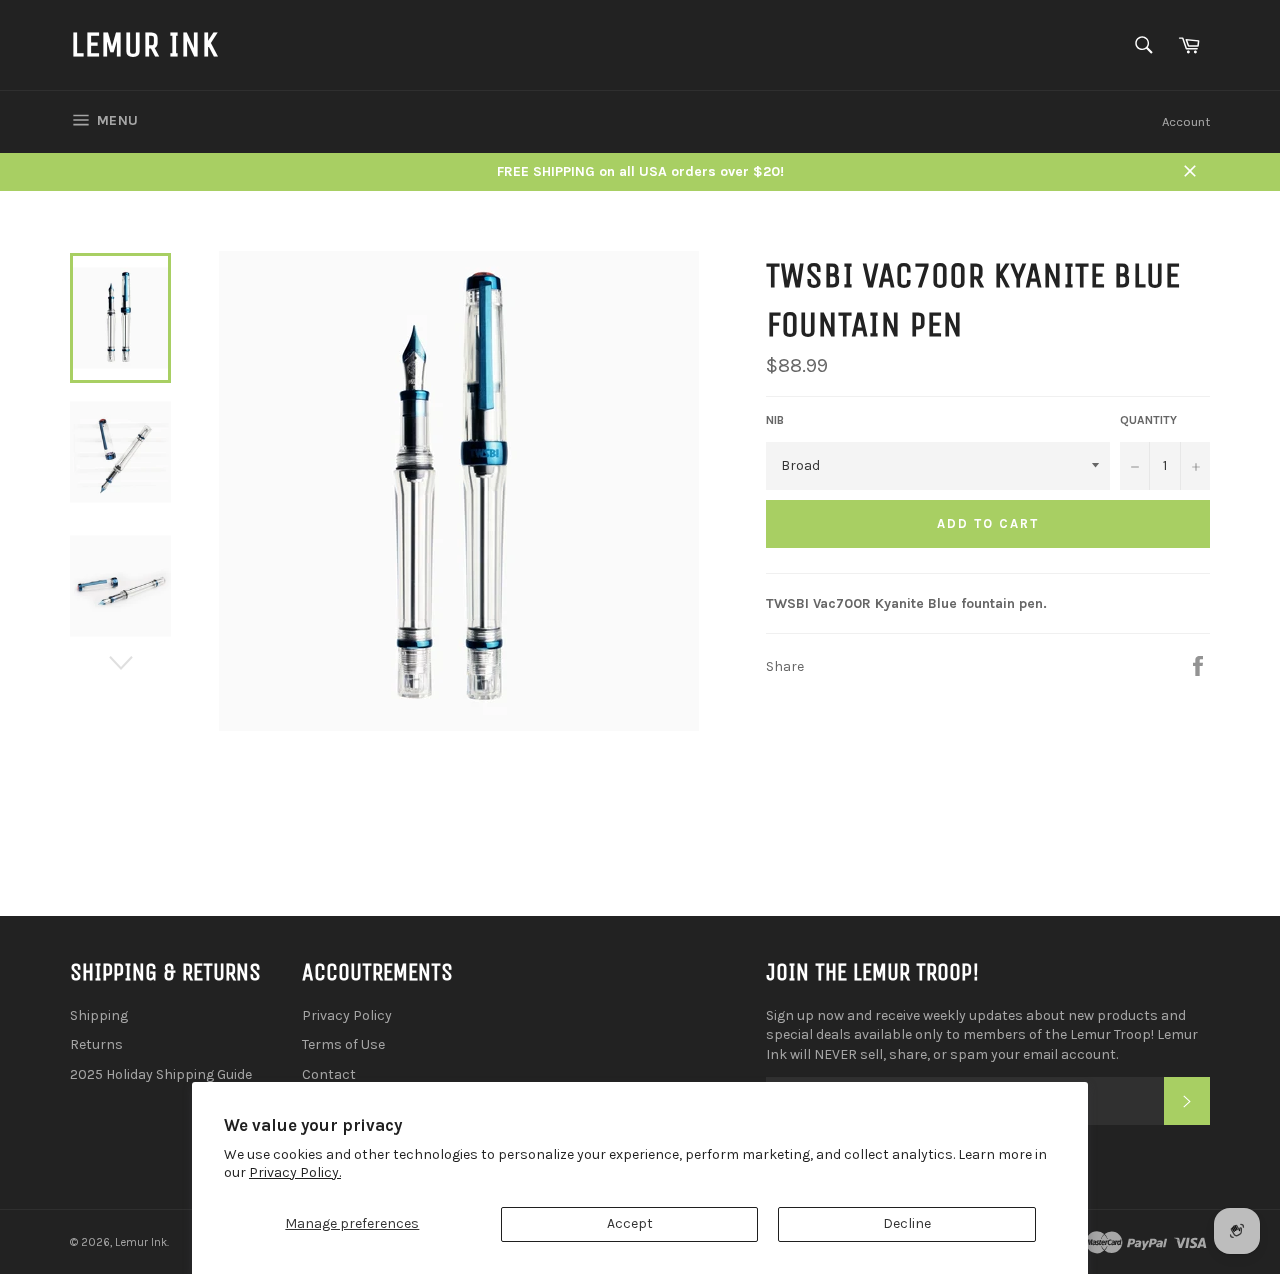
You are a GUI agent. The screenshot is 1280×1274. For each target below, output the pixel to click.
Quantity (1148, 420)
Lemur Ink (144, 44)
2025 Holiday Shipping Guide (161, 1074)
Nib (775, 420)
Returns (96, 1044)
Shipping (99, 1015)
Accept (630, 1223)
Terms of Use (343, 1044)
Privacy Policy (347, 1015)
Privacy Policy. (295, 1172)
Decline (907, 1223)
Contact (329, 1074)
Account (1186, 121)
